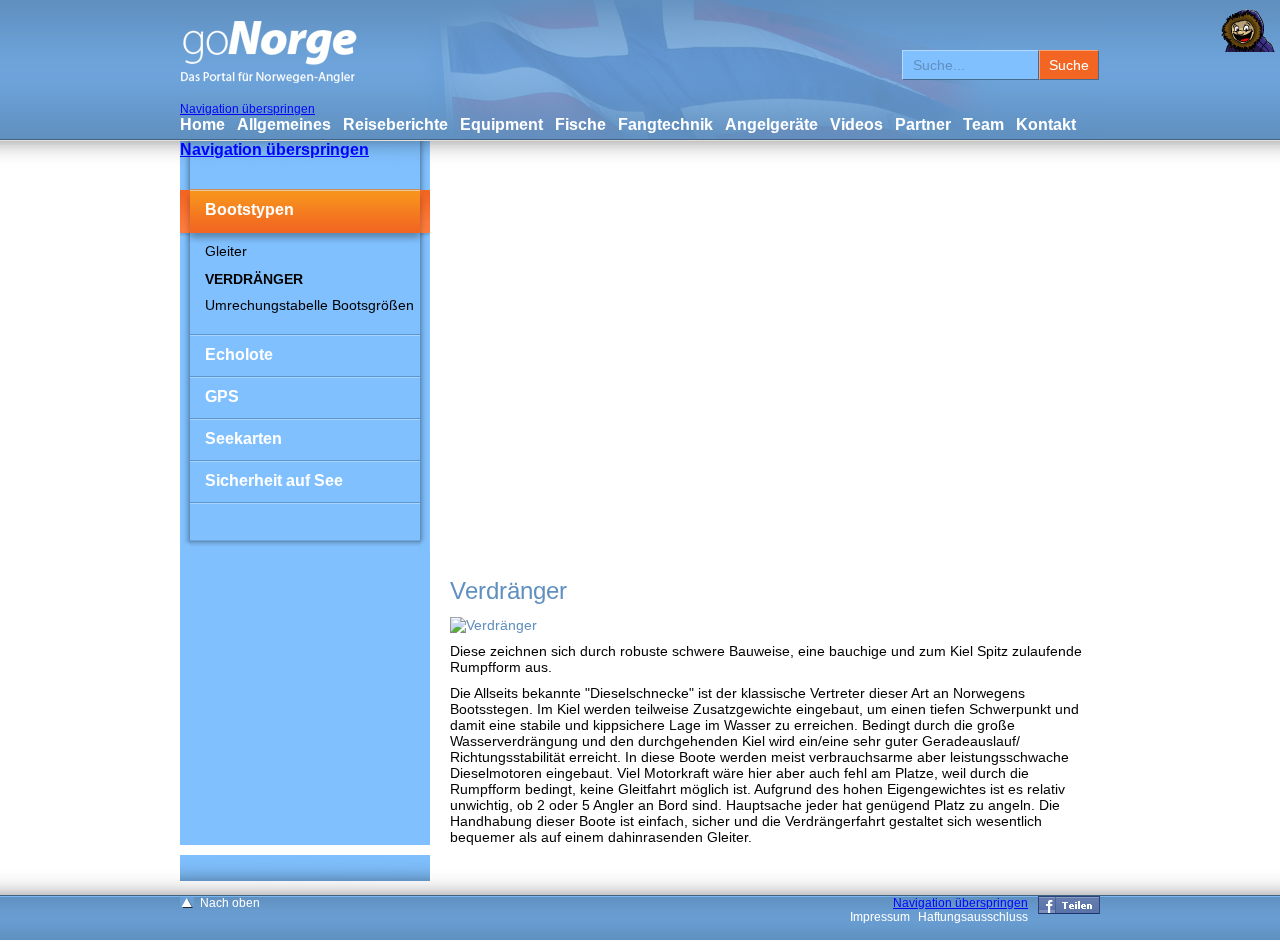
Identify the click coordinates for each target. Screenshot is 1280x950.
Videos (856, 124)
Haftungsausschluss (973, 917)
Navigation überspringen (247, 109)
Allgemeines (284, 124)
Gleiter (226, 251)
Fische (580, 124)
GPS (222, 396)
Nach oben (230, 903)
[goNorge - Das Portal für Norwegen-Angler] (269, 80)
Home (202, 124)
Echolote (239, 354)
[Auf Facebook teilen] (1069, 910)
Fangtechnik (665, 124)
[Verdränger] (493, 625)
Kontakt (1046, 124)
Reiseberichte (395, 124)
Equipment (501, 124)
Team (983, 124)
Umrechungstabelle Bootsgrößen (309, 305)
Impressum (880, 917)
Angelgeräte (771, 124)
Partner (923, 124)
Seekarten (243, 438)
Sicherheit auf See (274, 480)
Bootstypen (249, 209)
